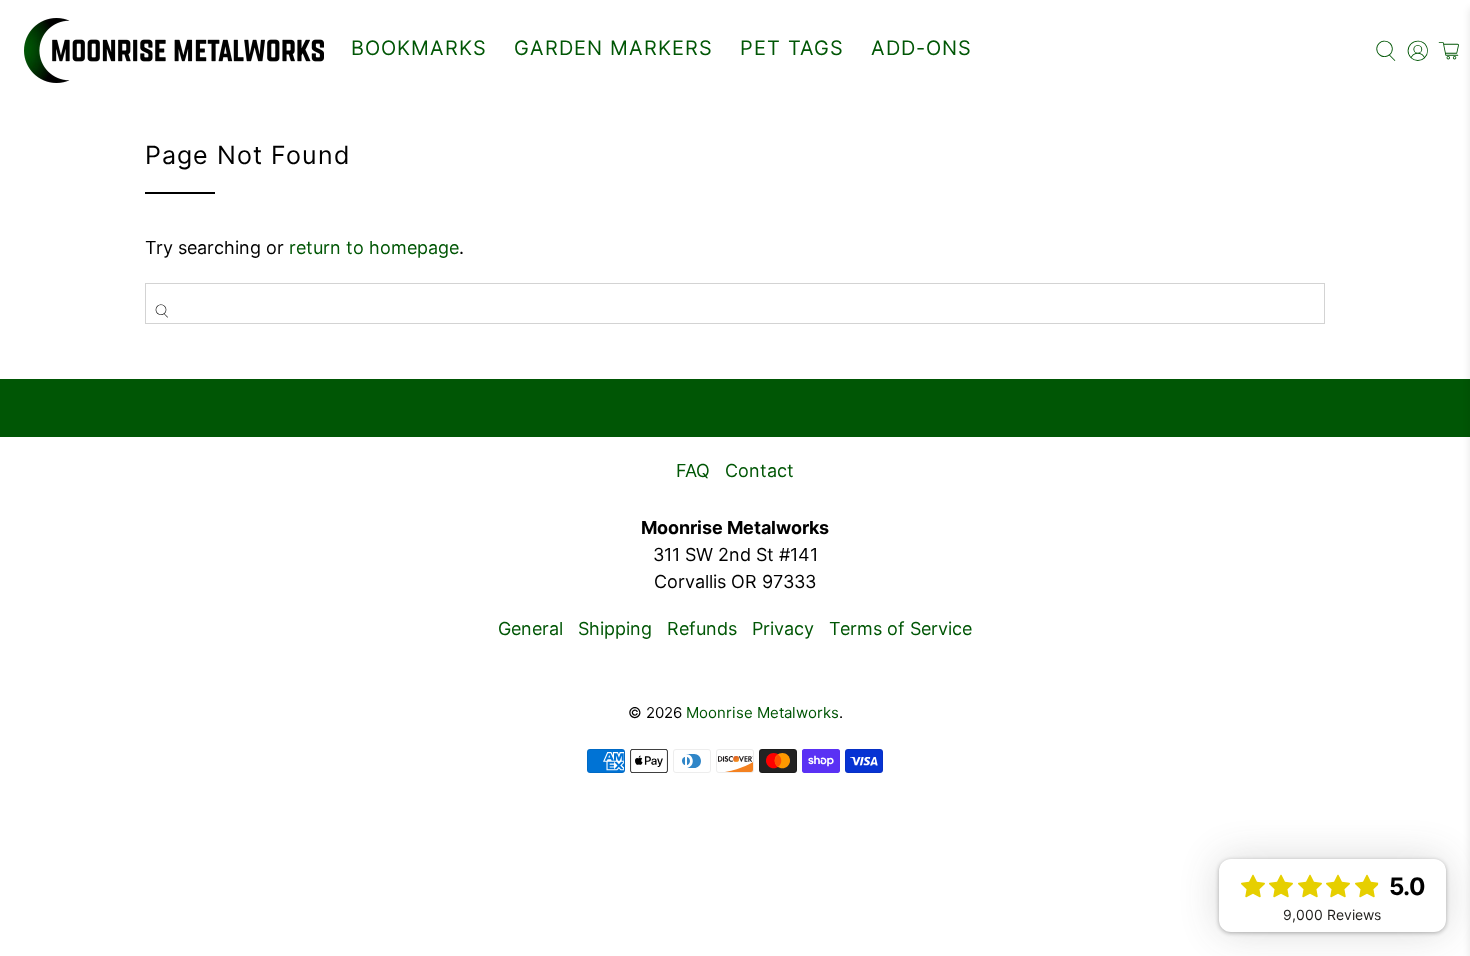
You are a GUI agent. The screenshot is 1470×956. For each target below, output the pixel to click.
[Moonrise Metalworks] (174, 50)
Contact (759, 470)
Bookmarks (419, 48)
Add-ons (921, 48)
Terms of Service (900, 628)
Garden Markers (613, 48)
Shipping (615, 628)
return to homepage (374, 247)
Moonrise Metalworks (762, 712)
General (530, 628)
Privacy (783, 628)
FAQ (693, 470)
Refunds (702, 628)
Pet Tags (792, 48)
